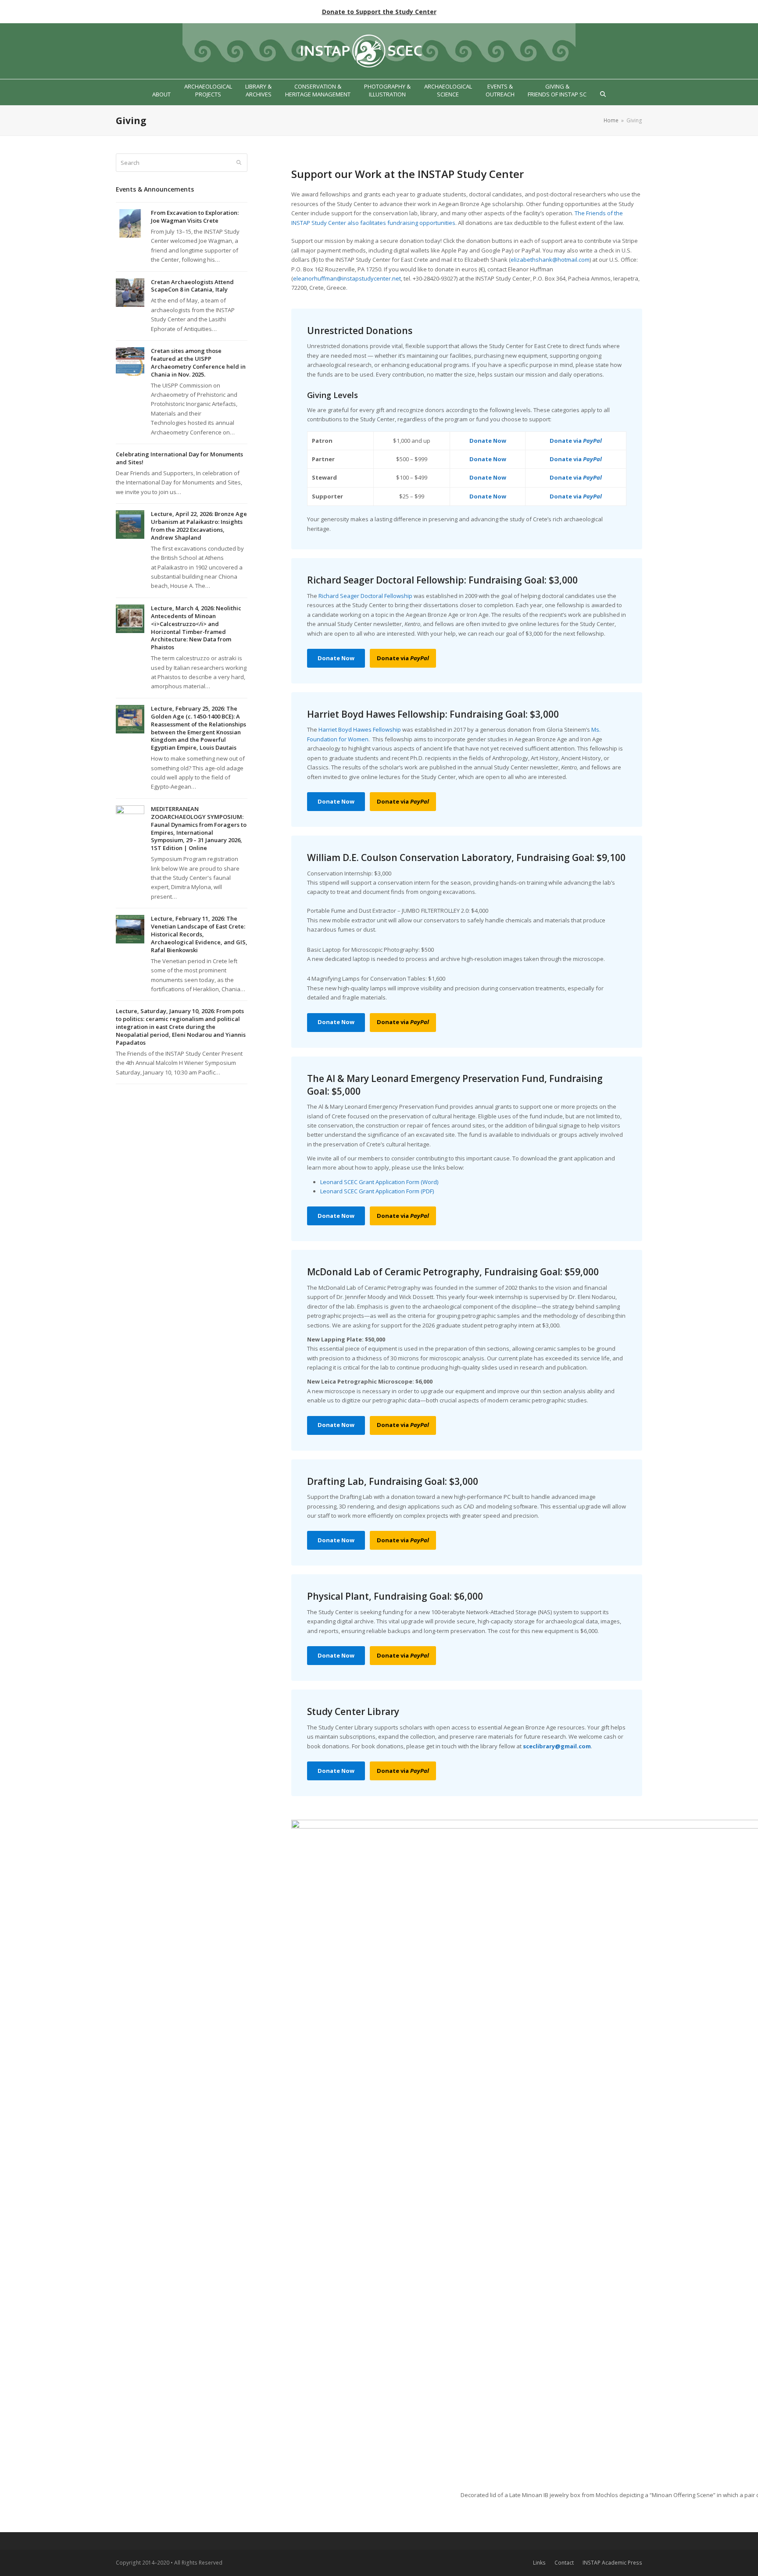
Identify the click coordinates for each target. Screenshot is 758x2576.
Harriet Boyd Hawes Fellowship (360, 729)
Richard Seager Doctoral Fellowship (365, 596)
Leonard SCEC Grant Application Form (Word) (379, 1182)
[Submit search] (239, 163)
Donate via (576, 441)
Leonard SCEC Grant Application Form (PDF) (377, 1191)
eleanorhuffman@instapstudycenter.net (347, 278)
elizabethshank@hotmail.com (550, 260)
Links (539, 2563)
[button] (603, 94)
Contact (564, 2563)
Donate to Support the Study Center (379, 12)
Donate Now (488, 441)
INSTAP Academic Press (612, 2563)
